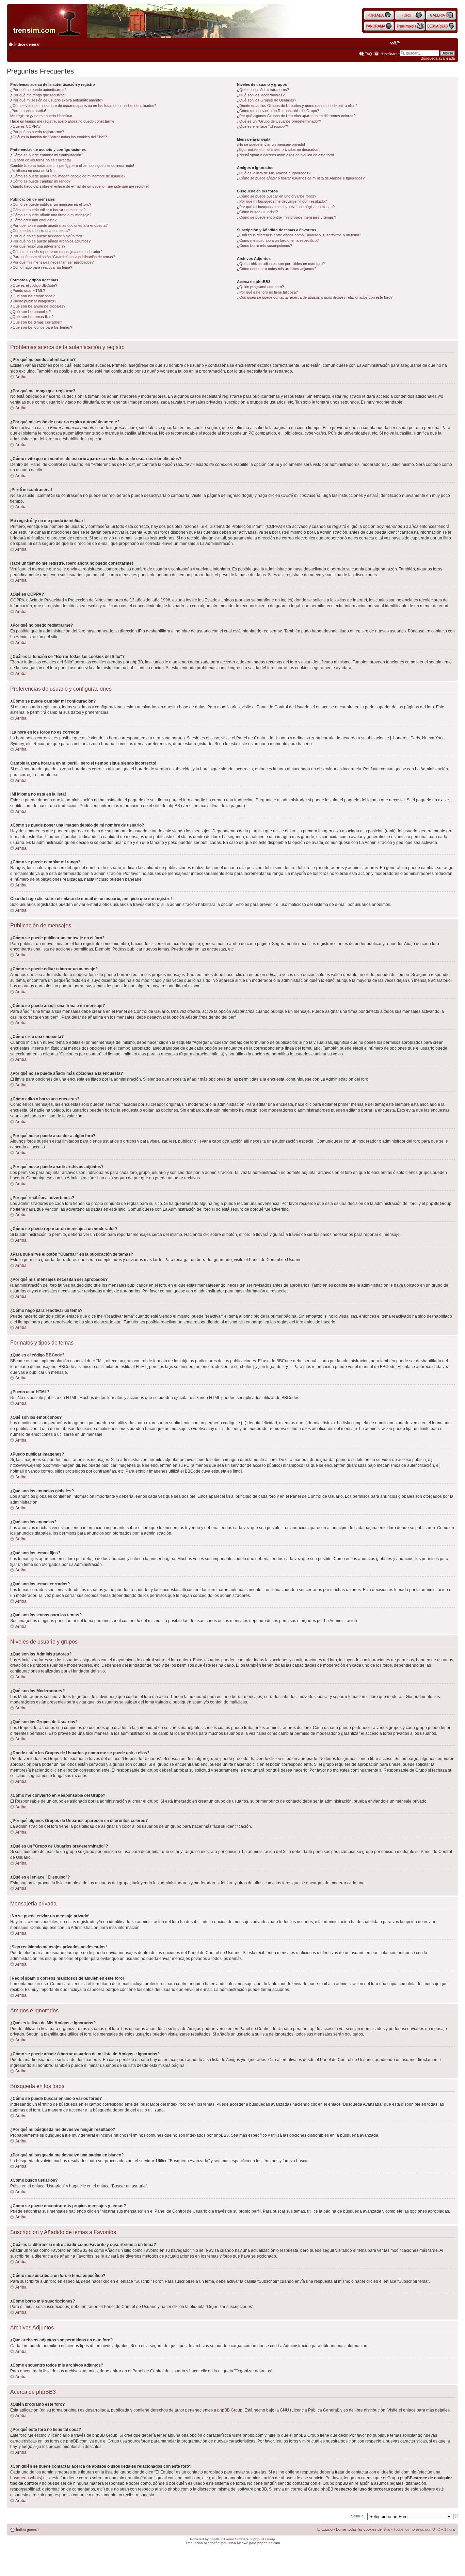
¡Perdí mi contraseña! (28, 111)
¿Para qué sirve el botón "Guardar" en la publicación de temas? (63, 257)
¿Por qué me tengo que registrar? (38, 95)
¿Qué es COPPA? (25, 126)
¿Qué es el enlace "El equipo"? (262, 126)
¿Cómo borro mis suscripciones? (264, 246)
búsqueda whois (26, 2478)
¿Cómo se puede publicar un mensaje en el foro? (51, 204)
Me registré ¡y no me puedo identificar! (42, 116)
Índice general (27, 44)
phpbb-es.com (269, 2543)
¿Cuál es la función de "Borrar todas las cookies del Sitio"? (59, 137)
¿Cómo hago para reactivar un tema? (41, 267)
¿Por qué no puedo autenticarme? (38, 90)
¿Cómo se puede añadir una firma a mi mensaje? (51, 215)
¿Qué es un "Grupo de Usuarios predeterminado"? (279, 121)
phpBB (215, 2539)
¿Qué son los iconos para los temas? (41, 327)
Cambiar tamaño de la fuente (395, 43)
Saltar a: (358, 2516)
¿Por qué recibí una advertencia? (38, 246)
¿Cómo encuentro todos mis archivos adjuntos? (277, 269)
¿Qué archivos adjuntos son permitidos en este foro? (281, 264)
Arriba (21, 377)
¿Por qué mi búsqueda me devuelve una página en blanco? (286, 207)
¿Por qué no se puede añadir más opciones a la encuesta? (59, 225)
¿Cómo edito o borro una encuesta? (40, 231)
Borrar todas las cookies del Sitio (363, 2529)
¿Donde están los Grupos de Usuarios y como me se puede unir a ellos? (297, 106)
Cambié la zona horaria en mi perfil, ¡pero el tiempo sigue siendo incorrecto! (72, 166)
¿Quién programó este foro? (260, 287)
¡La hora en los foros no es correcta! (41, 160)
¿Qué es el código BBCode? (34, 285)
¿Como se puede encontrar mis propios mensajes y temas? (286, 217)
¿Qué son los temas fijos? (32, 317)
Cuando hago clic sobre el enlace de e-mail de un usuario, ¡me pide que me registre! (79, 186)
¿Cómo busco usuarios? (257, 212)
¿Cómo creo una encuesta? (33, 220)
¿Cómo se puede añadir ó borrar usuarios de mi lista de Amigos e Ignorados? (301, 178)
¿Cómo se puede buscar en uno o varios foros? (277, 196)
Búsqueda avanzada (438, 58)
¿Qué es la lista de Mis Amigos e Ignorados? (274, 173)
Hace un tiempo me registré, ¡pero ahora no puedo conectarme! (63, 121)
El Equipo (325, 2529)
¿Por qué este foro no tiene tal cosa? (267, 292)
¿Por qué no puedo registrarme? (37, 132)
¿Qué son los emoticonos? (33, 296)
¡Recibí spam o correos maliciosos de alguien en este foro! (285, 155)
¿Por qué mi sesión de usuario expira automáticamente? (57, 100)
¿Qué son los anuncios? (30, 312)
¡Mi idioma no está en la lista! (34, 171)
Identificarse (390, 54)
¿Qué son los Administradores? (263, 90)
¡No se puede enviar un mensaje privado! (271, 144)
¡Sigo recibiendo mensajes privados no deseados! (278, 150)
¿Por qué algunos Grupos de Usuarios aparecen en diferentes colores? (296, 116)
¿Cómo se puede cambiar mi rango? (40, 181)
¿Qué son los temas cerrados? (36, 322)
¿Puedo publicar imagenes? (33, 301)
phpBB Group (230, 2410)
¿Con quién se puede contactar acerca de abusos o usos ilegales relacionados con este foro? (315, 297)
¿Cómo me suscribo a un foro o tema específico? (278, 240)
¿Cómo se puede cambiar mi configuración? (47, 155)
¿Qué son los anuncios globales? (38, 306)
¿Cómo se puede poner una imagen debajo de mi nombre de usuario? (68, 176)
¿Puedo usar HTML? (28, 290)
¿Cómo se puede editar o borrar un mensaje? (48, 210)
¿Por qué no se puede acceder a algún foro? (47, 236)
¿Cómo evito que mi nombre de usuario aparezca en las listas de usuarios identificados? (83, 106)
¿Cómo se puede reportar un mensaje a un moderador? (56, 252)
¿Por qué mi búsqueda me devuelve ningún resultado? (282, 201)
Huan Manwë (238, 2543)
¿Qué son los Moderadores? (261, 95)
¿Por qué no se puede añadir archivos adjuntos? (50, 241)
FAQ (368, 54)
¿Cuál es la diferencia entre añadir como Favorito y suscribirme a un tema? (299, 235)
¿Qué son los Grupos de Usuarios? (267, 100)
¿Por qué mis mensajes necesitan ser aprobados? (52, 262)
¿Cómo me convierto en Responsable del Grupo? (278, 111)
